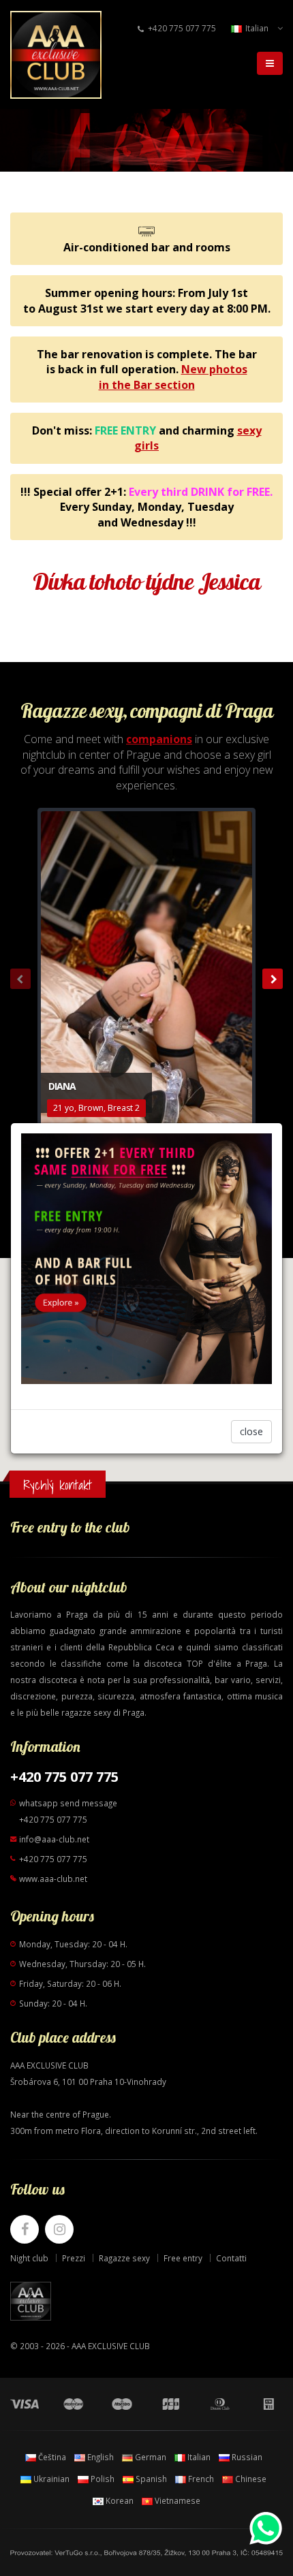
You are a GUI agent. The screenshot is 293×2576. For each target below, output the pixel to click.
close (251, 1431)
